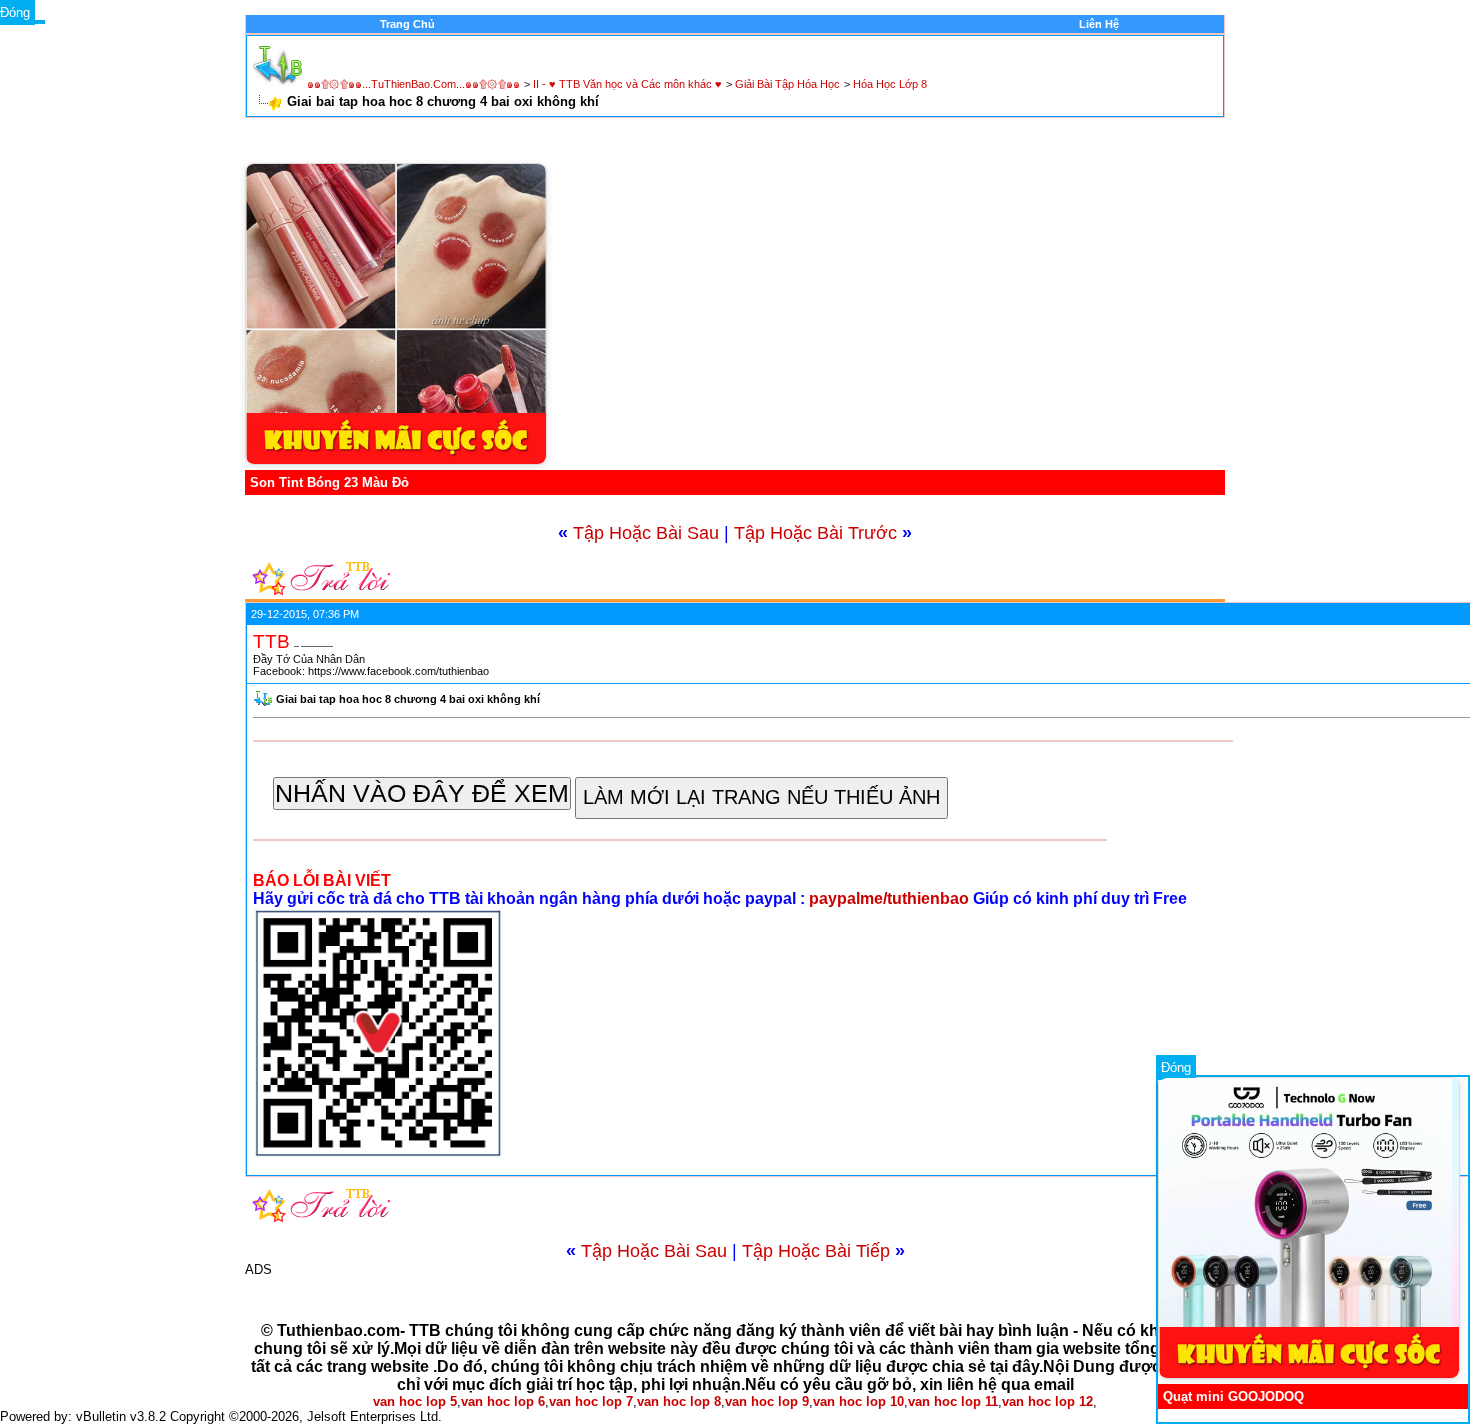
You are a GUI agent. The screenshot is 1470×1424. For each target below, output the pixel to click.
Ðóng (1176, 1067)
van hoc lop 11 (953, 1401)
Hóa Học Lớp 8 (890, 84)
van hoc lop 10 (858, 1401)
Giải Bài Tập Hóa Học (787, 84)
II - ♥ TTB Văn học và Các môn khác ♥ (627, 84)
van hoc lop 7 (591, 1401)
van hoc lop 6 (503, 1401)
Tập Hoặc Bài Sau (646, 533)
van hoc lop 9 (767, 1401)
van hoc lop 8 (679, 1401)
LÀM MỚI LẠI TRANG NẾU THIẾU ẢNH (761, 797)
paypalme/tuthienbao (891, 898)
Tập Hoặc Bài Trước (815, 533)
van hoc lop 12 (1047, 1401)
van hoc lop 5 (415, 1401)
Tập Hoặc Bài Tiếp (816, 1251)
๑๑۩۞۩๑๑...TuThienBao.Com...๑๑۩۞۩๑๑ (413, 84)
